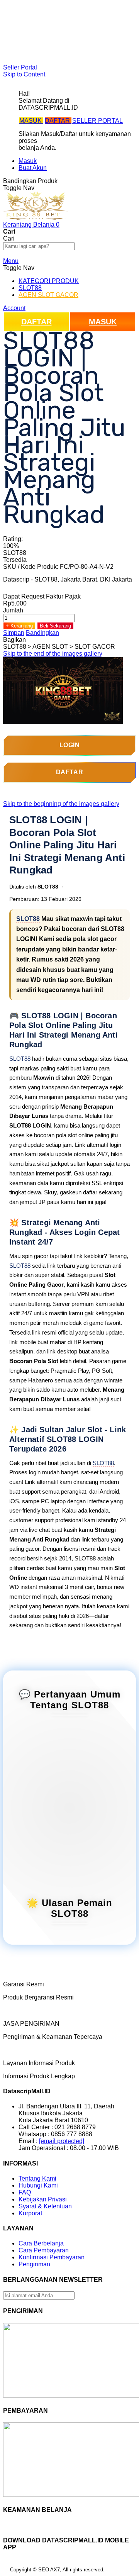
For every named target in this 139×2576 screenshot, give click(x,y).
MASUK (31, 121)
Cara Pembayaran (44, 2250)
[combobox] (39, 246)
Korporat (30, 2213)
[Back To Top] (6, 2571)
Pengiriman (34, 2264)
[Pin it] (51, 640)
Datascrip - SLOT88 (30, 579)
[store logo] (36, 218)
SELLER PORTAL (97, 121)
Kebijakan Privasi (43, 2199)
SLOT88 (28, 919)
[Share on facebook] (37, 640)
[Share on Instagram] (58, 640)
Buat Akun (33, 168)
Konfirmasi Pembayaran (52, 2257)
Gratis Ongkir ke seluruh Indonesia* (67, 26)
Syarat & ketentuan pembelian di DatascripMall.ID (63, 37)
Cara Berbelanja (41, 20)
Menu (11, 261)
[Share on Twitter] (44, 640)
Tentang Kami (37, 2178)
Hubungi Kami (38, 2185)
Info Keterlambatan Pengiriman (61, 47)
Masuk (28, 161)
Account (14, 308)
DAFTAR (58, 121)
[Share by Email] (65, 640)
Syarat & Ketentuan (45, 2206)
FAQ (25, 54)
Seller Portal (20, 67)
